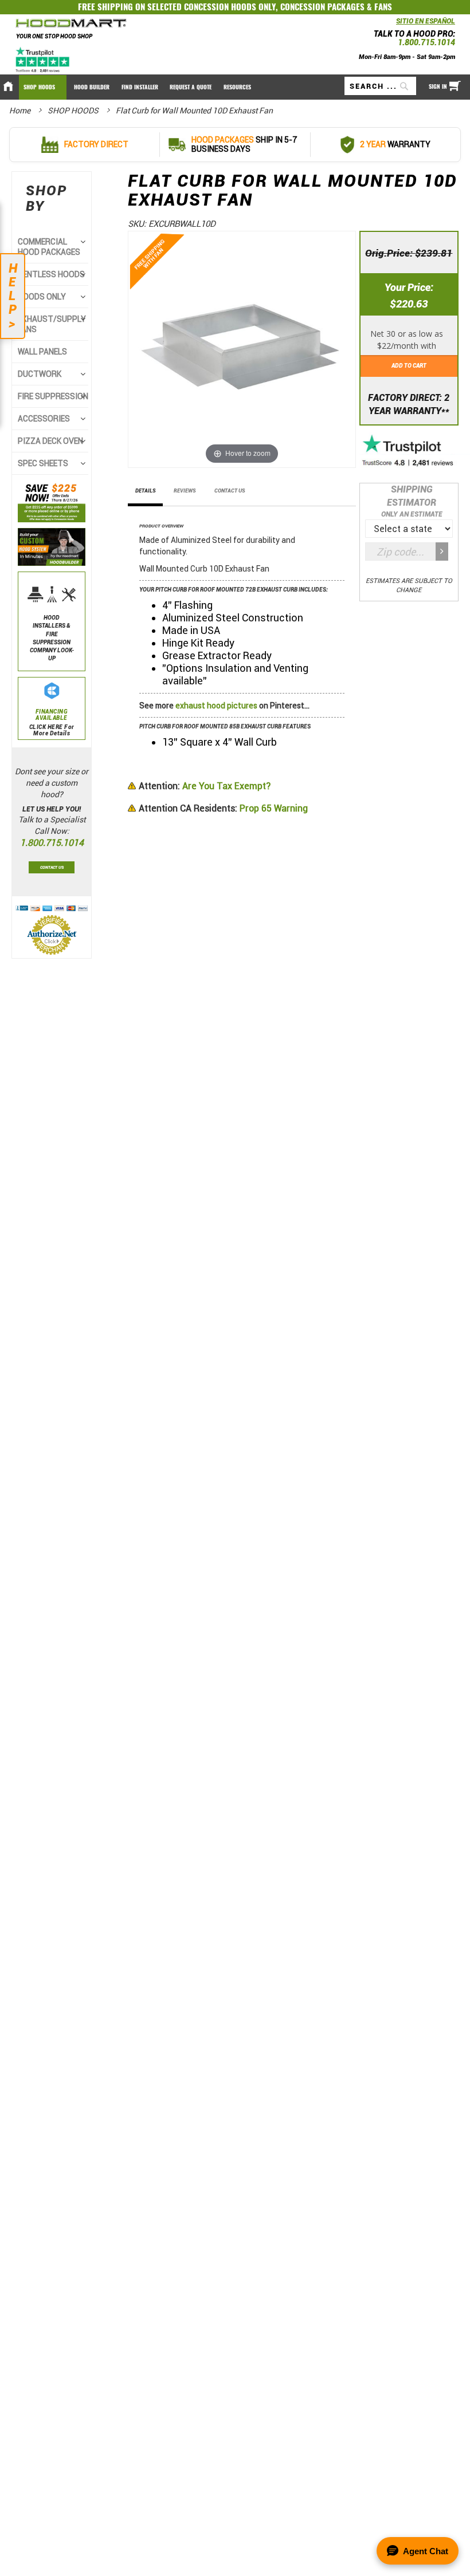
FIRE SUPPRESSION (53, 396)
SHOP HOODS (74, 111)
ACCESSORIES (44, 419)
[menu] (235, 87)
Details (146, 491)
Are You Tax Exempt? (205, 786)
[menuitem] (43, 87)
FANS (383, 7)
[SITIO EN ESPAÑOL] (393, 24)
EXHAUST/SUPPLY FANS (52, 324)
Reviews (185, 491)
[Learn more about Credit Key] (409, 337)
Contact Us (230, 491)
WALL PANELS (42, 352)
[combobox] (380, 86)
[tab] (145, 494)
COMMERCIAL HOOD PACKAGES (49, 247)
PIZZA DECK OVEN (50, 441)
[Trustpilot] (43, 60)
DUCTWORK (40, 374)
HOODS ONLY (42, 297)
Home (21, 111)
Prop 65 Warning (223, 808)
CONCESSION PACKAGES (322, 7)
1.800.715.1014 (426, 42)
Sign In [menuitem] (438, 86)
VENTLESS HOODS (51, 274)
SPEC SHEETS (43, 463)
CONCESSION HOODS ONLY (230, 7)
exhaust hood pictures (216, 706)
